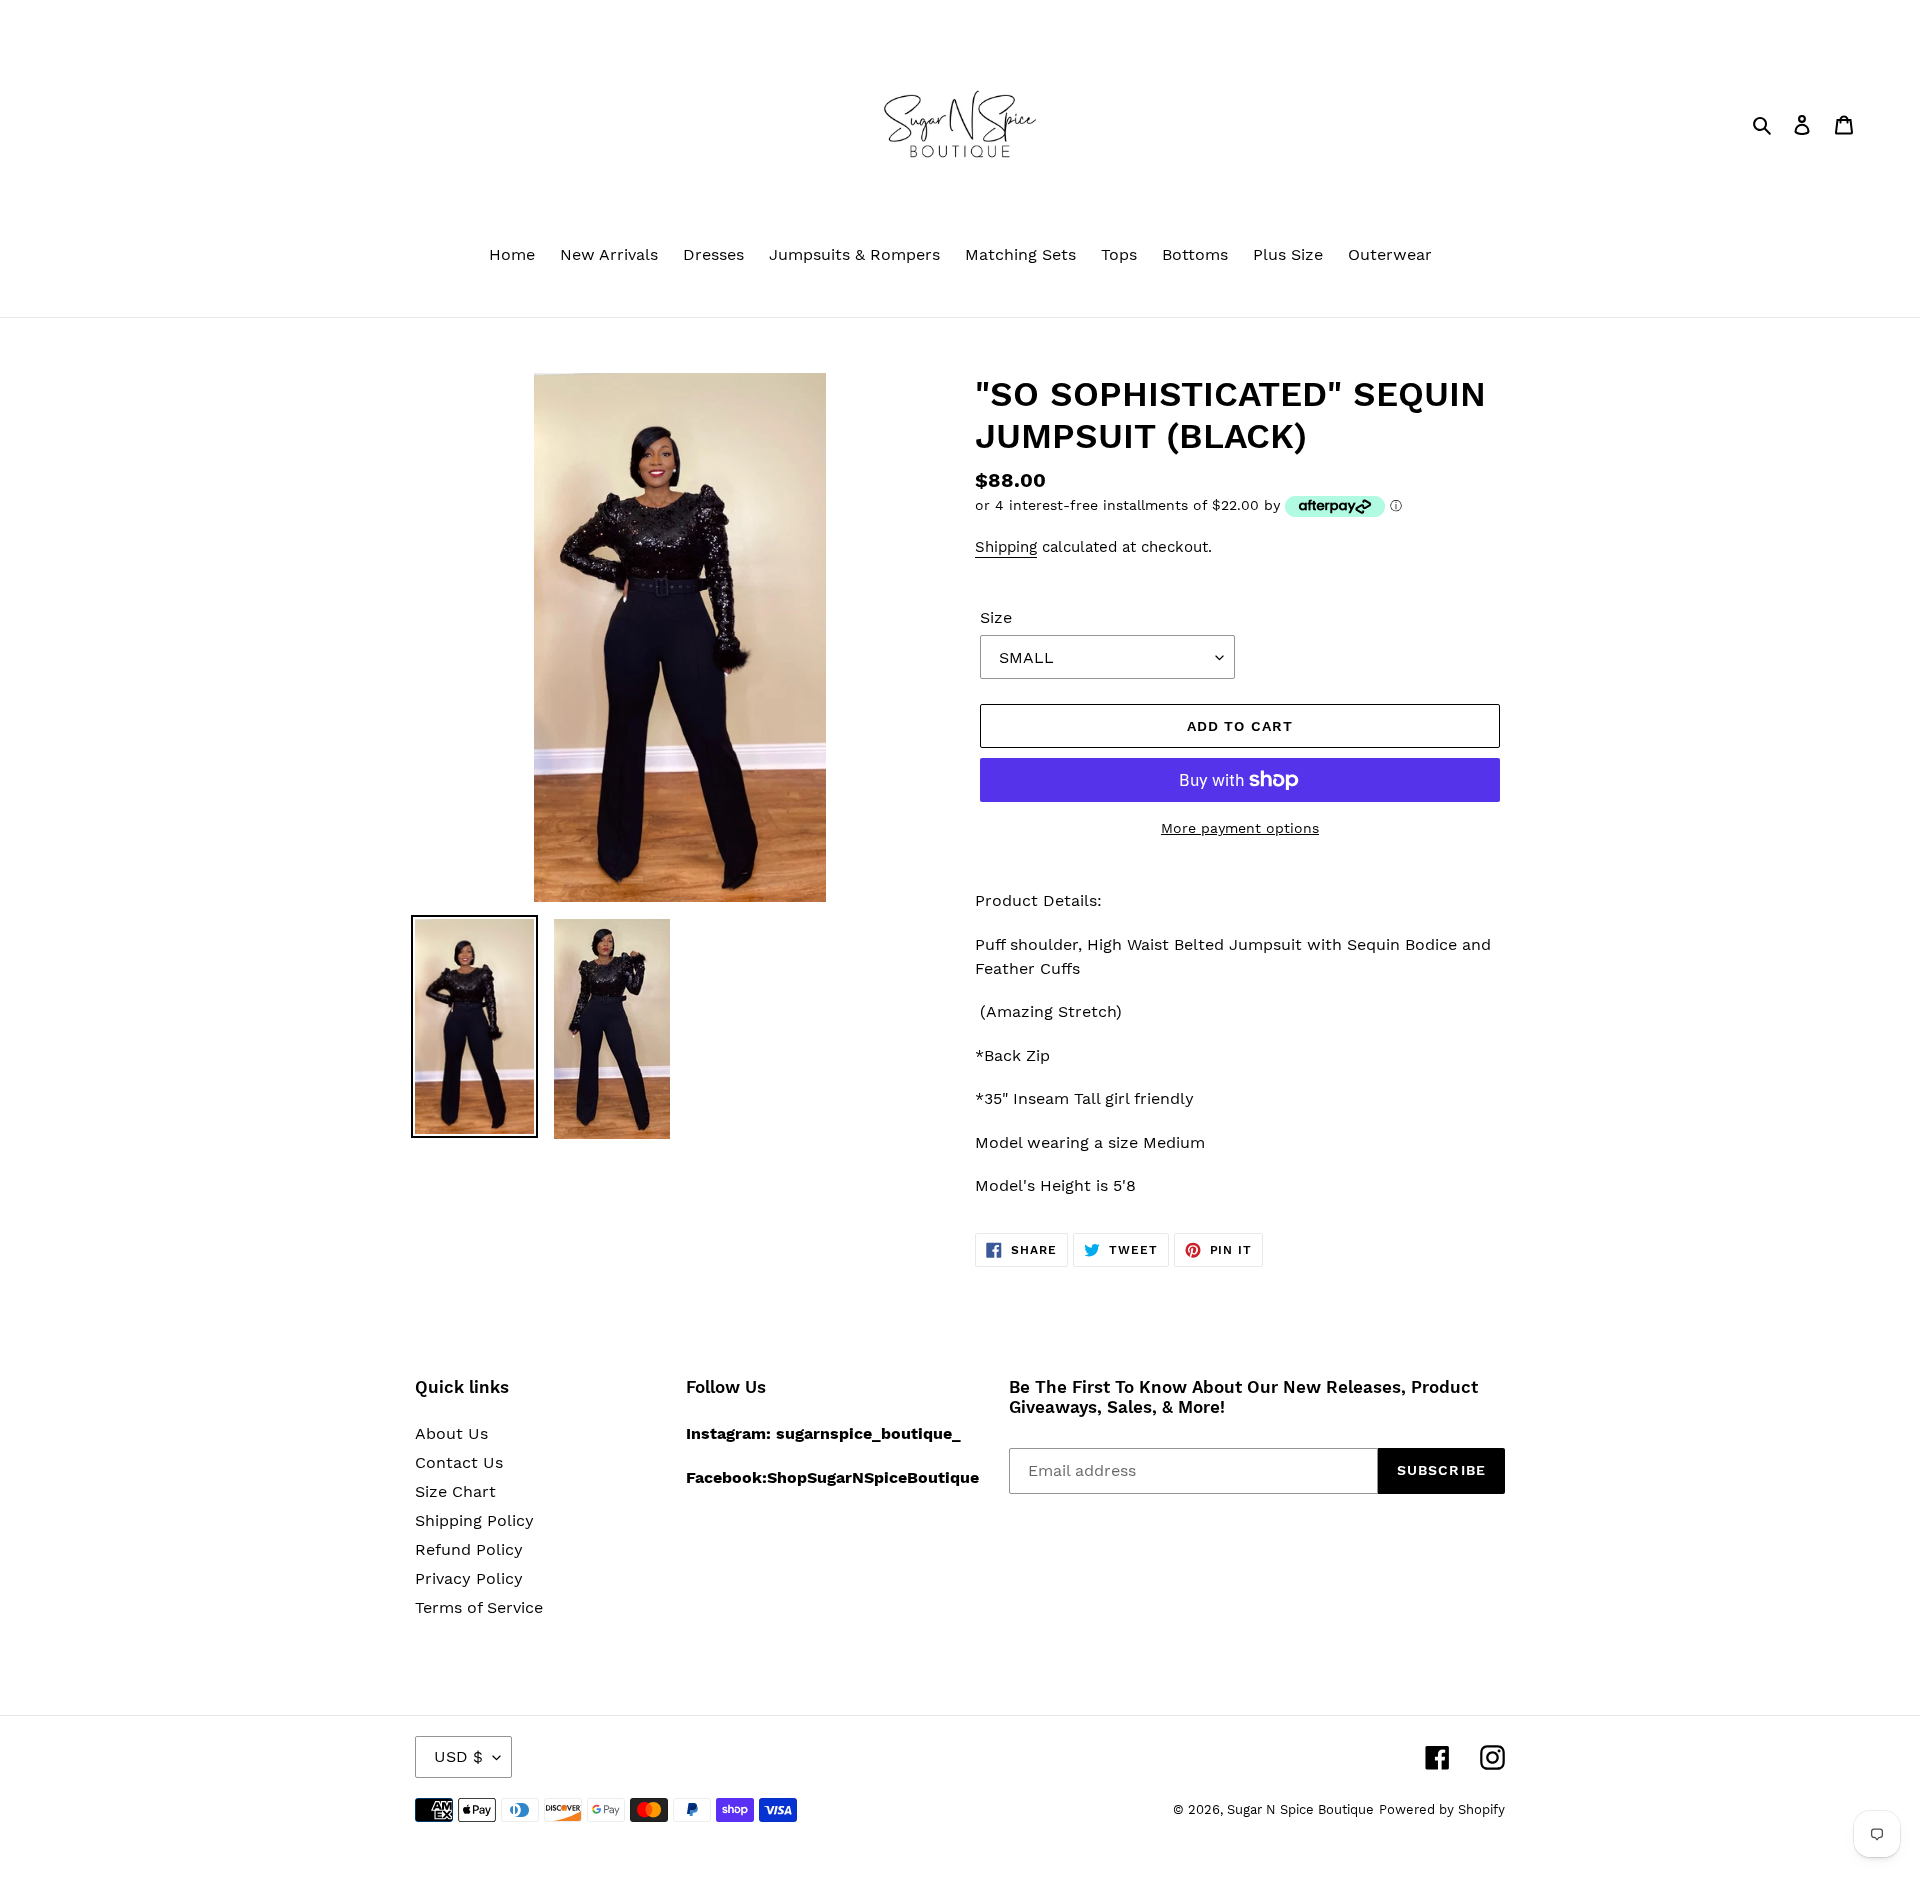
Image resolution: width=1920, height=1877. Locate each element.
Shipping (1006, 547)
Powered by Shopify (1442, 1809)
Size (996, 617)
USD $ (458, 1756)
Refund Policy (469, 1549)
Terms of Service (479, 1607)
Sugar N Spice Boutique (1300, 1809)
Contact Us (459, 1462)
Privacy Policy (469, 1578)
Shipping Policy (474, 1520)
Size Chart (455, 1491)
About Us (451, 1433)
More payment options (1240, 828)
